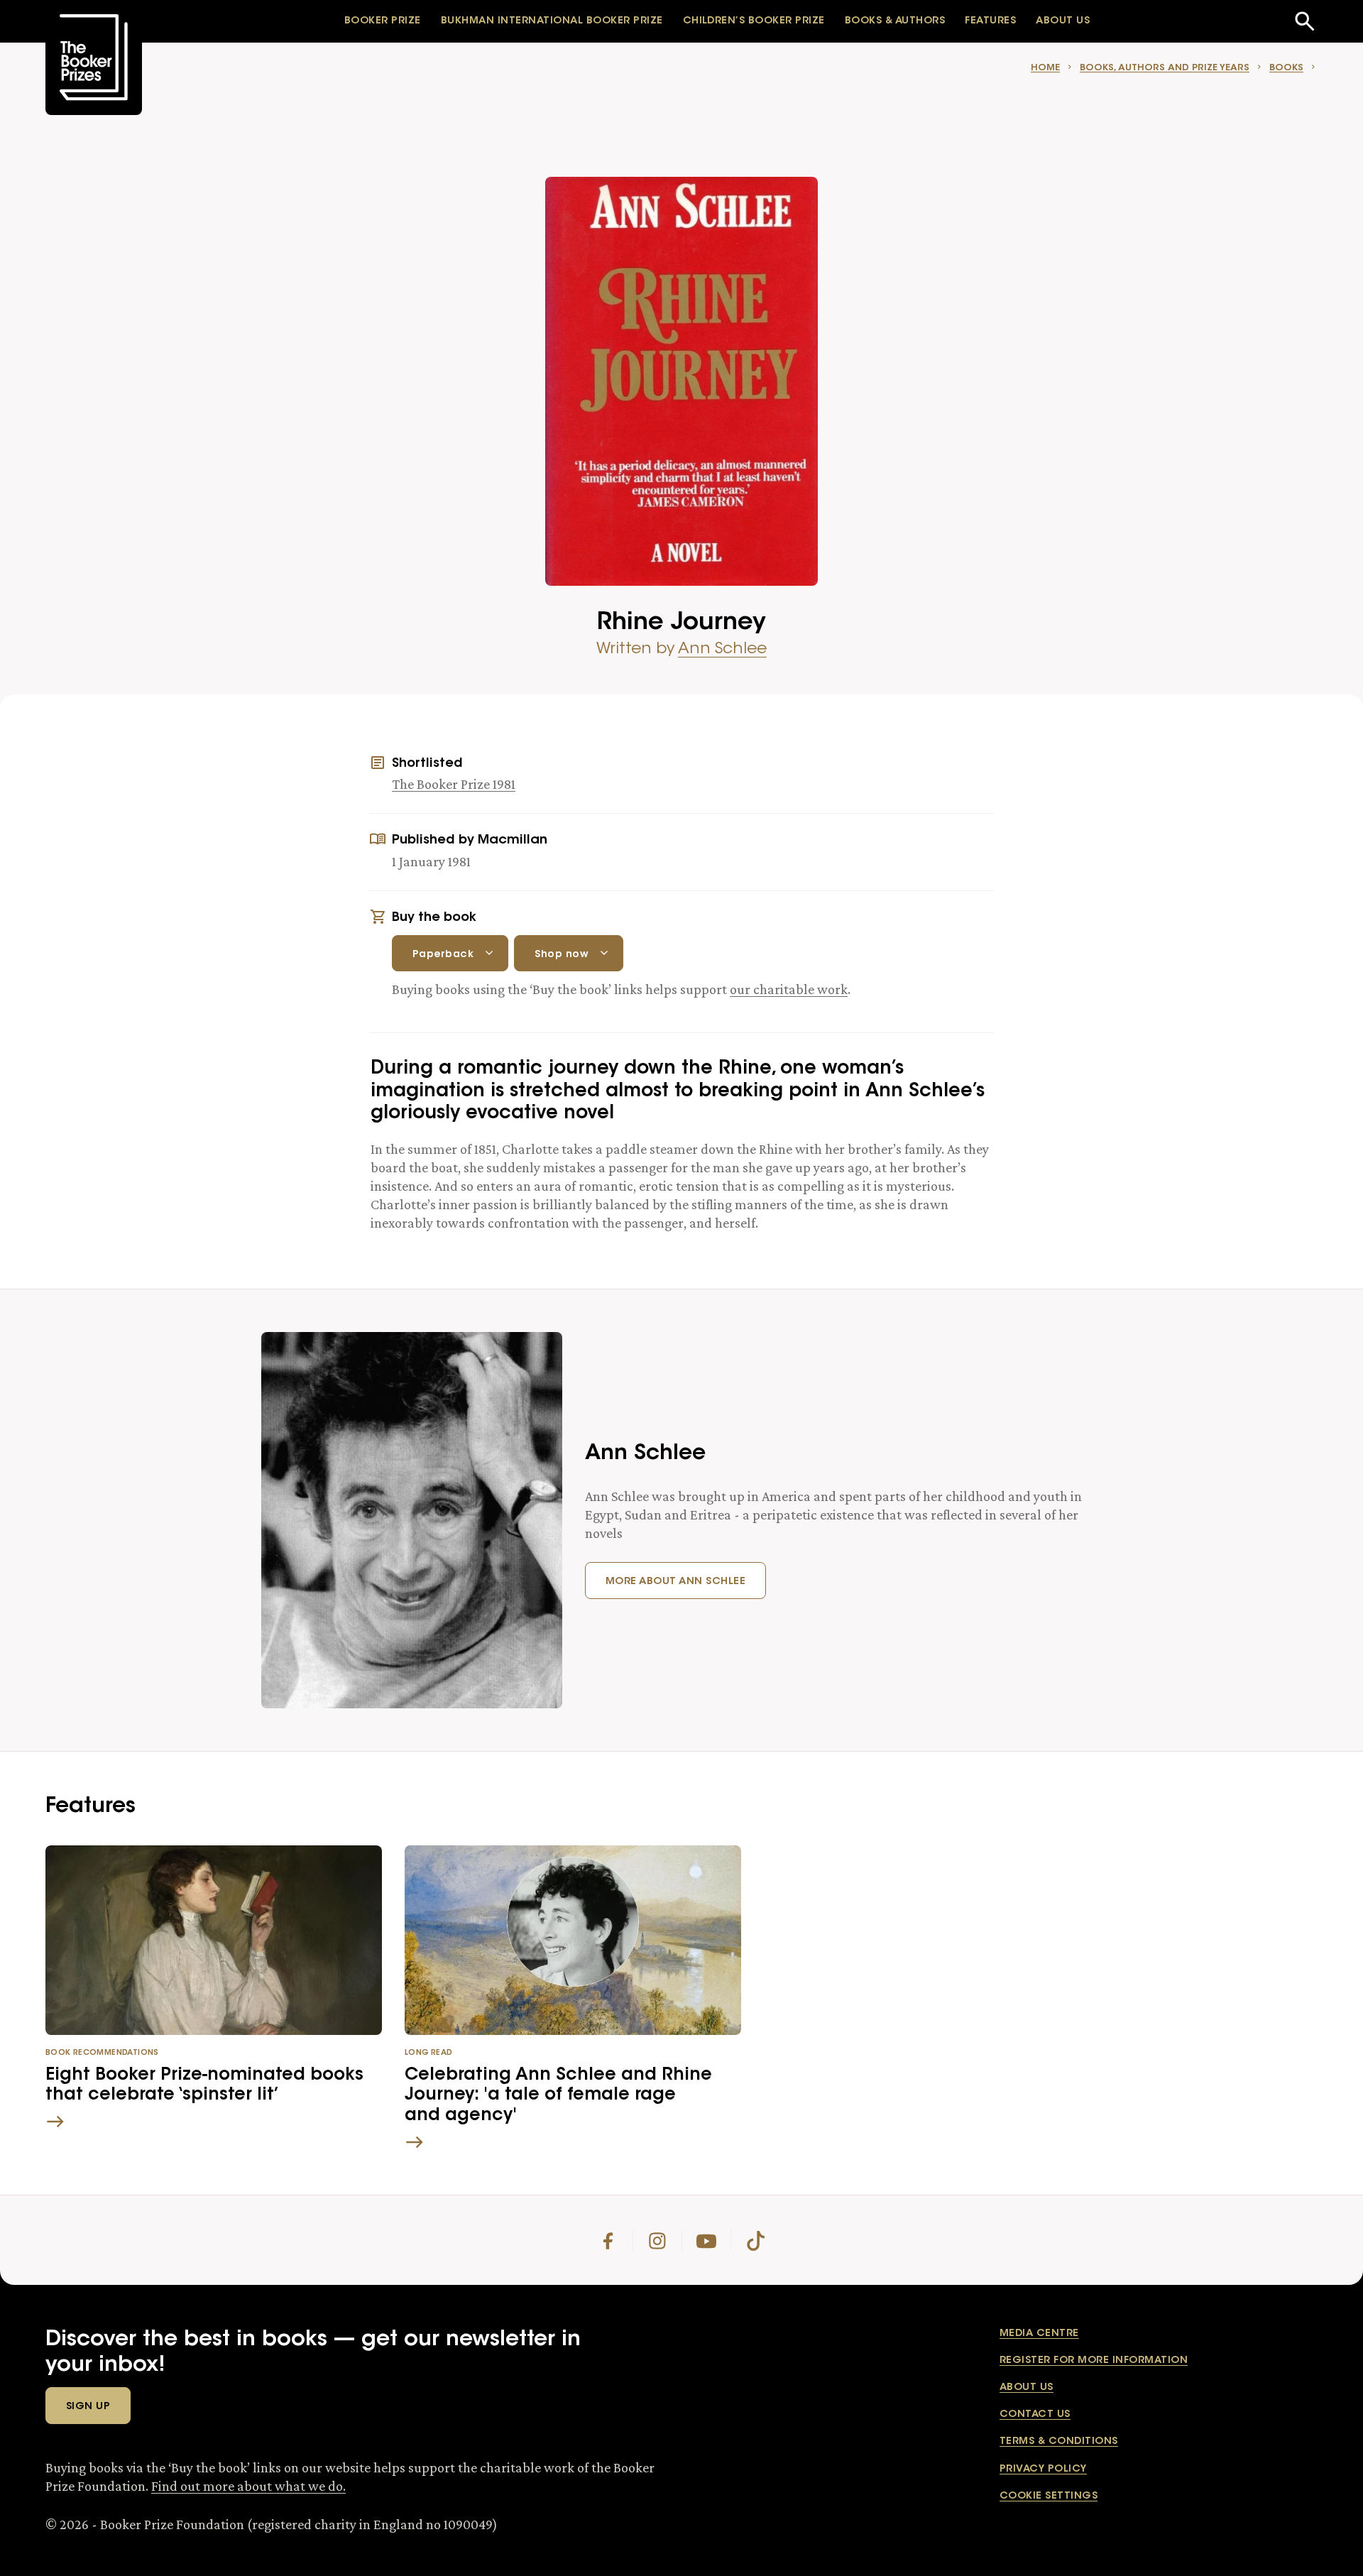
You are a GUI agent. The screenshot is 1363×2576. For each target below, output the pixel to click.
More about (675, 1582)
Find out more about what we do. (248, 2486)
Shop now (562, 955)
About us (1027, 2388)
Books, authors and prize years (1165, 68)
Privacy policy (1043, 2469)
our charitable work (789, 989)
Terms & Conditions (1059, 2442)
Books (1286, 68)
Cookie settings (1049, 2496)
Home (1045, 68)
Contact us (1035, 2415)
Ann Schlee (722, 650)
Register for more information (1094, 2361)
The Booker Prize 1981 (454, 784)
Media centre (1039, 2334)
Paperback (443, 955)
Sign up (88, 2407)
